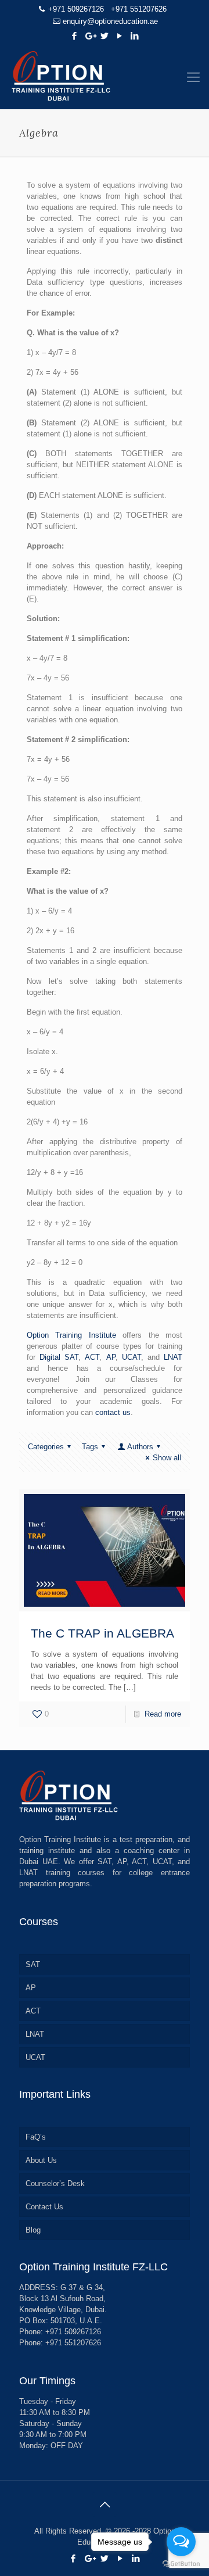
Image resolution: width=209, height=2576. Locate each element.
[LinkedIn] (135, 36)
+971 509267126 (76, 9)
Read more (163, 1714)
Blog (33, 2230)
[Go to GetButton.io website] (181, 2564)
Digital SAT (59, 1357)
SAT (33, 1964)
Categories (46, 1447)
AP (111, 1357)
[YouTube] (120, 36)
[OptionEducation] (105, 77)
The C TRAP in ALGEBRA (102, 1633)
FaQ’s (36, 2137)
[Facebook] (75, 36)
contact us (113, 1412)
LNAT (173, 1357)
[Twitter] (105, 36)
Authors (140, 1447)
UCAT (131, 1357)
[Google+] (90, 36)
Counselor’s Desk (55, 2183)
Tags (90, 1447)
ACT (92, 1357)
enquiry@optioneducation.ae (110, 21)
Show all (167, 1458)
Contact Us (44, 2207)
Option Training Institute (71, 1335)
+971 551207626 (139, 9)
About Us (41, 2160)
